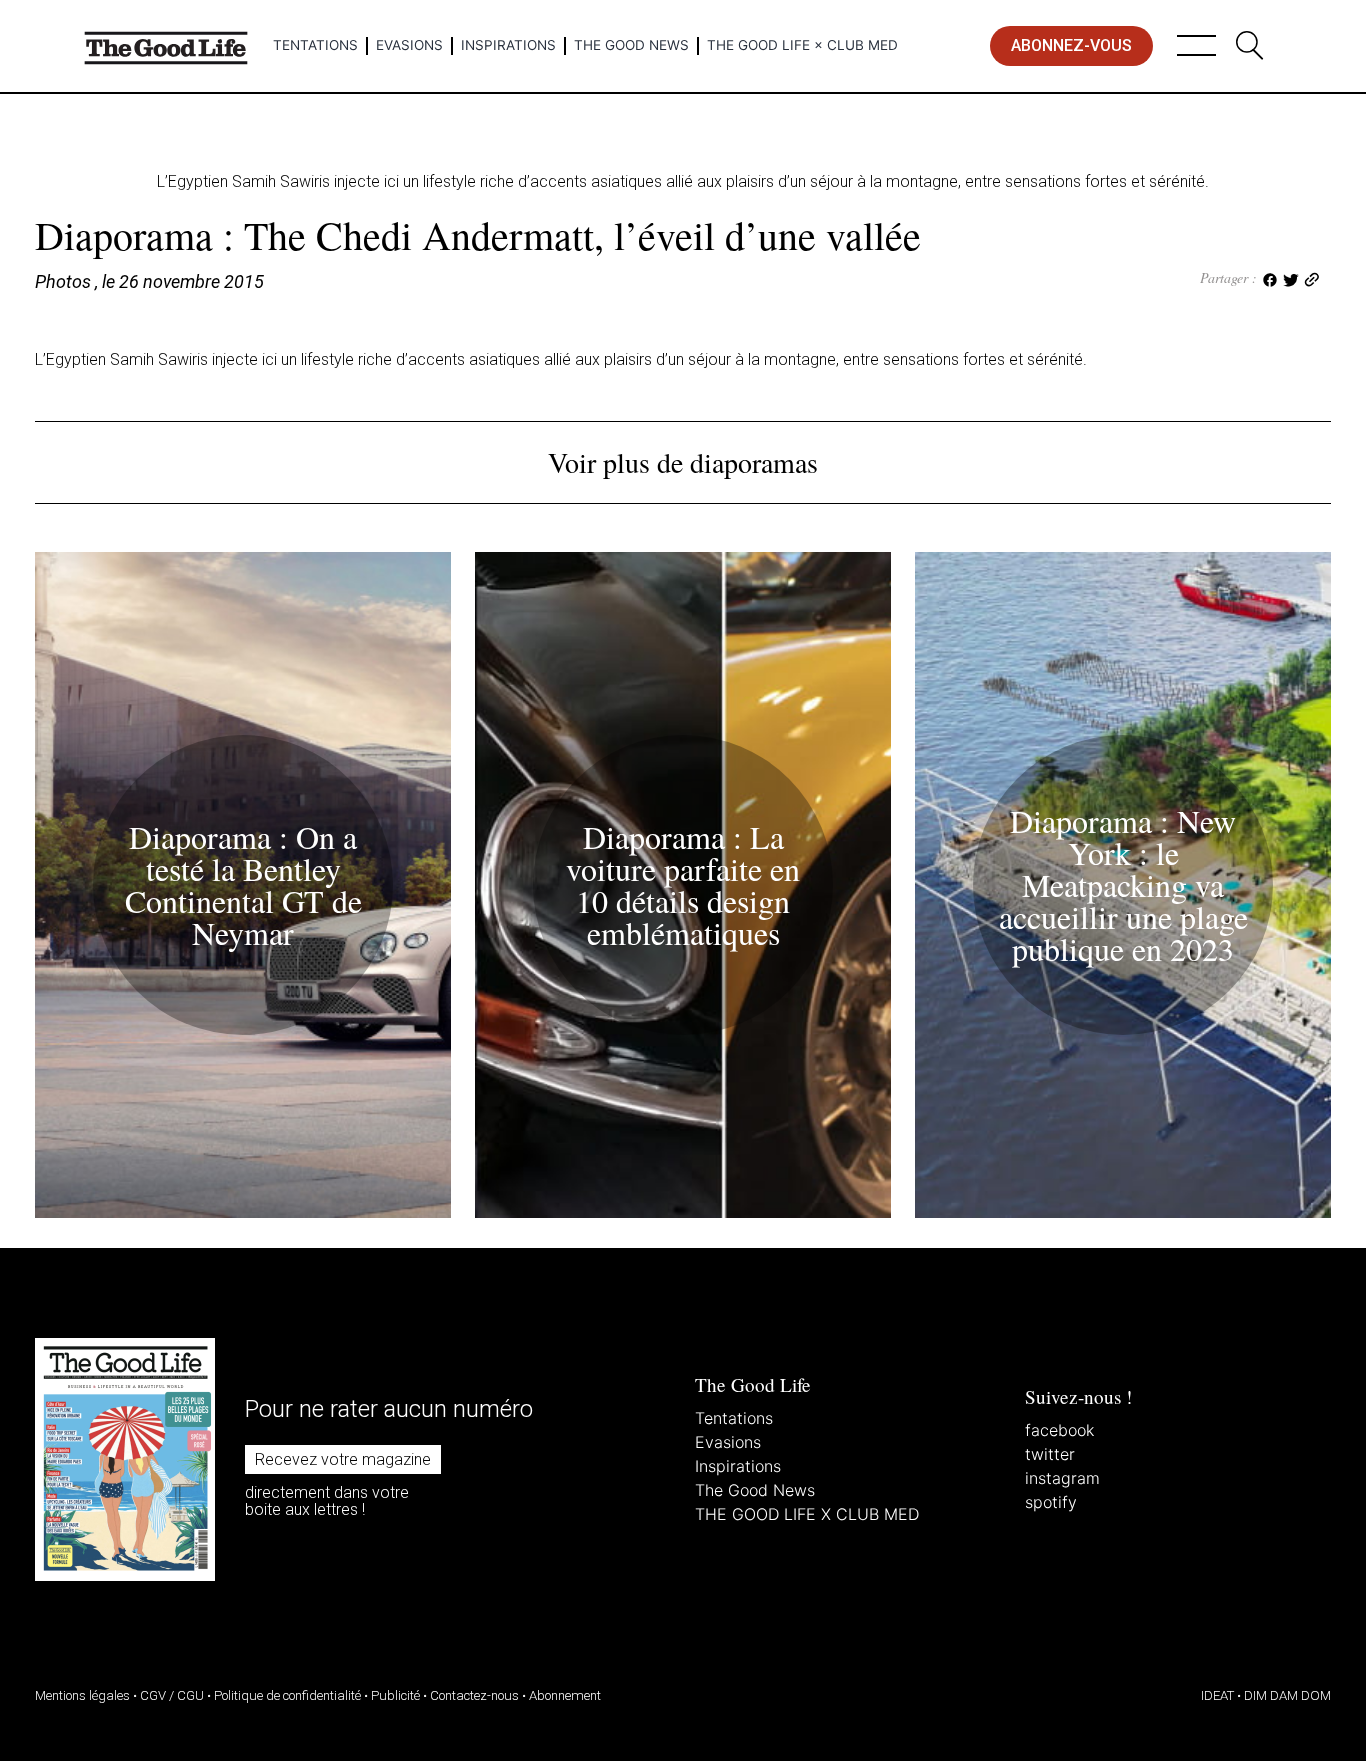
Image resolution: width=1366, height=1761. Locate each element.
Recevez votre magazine (343, 1459)
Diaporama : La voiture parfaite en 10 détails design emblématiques (683, 884)
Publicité (395, 1695)
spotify (1051, 1502)
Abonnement (565, 1695)
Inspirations (508, 45)
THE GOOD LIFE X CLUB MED (807, 1514)
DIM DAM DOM (1287, 1695)
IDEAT (1217, 1695)
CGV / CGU (172, 1695)
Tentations (315, 45)
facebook (1059, 1430)
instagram (1062, 1478)
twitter (1050, 1454)
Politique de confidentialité (287, 1695)
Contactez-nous (474, 1695)
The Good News (631, 45)
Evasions (409, 45)
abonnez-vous (1071, 45)
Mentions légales (82, 1695)
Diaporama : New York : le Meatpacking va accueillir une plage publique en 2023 (1123, 884)
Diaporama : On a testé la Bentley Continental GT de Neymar (243, 884)
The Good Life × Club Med (802, 45)
